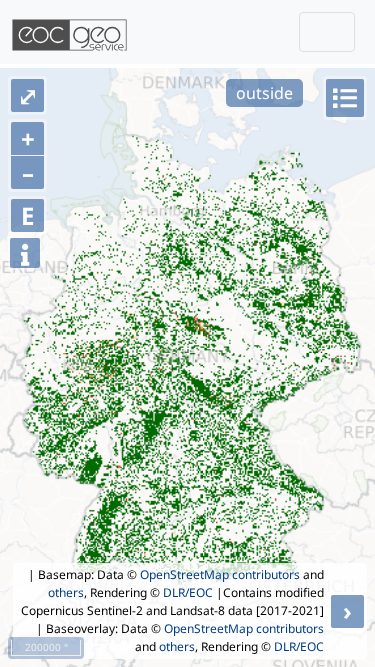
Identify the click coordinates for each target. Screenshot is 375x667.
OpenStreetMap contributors (220, 574)
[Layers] (345, 98)
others (66, 592)
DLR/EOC (188, 592)
